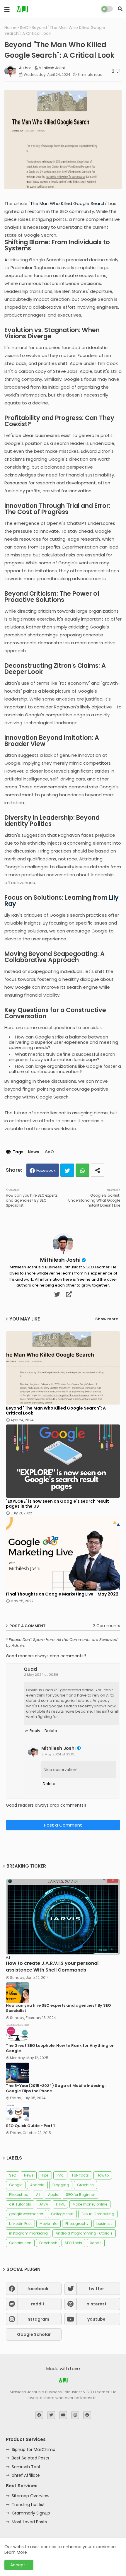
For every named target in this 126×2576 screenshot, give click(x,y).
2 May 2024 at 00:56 (41, 1675)
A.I (38, 2195)
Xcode (96, 2243)
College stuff (62, 2214)
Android (37, 2185)
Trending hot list (28, 2505)
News (34, 1152)
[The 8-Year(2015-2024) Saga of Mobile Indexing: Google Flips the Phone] (18, 2073)
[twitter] (57, 1294)
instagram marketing (28, 2233)
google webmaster (26, 2214)
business (104, 2224)
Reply (35, 1731)
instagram (38, 2319)
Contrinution (20, 2243)
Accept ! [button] (19, 2565)
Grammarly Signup (31, 2513)
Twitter (67, 1170)
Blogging (61, 2185)
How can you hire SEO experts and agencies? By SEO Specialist (58, 2008)
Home (11, 28)
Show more (107, 1319)
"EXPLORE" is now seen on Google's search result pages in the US (57, 1504)
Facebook (46, 1170)
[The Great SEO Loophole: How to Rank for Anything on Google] (18, 2033)
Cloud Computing (98, 2214)
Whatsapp (82, 1170)
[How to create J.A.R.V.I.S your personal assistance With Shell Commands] (63, 1917)
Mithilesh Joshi (60, 1260)
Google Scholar (34, 2334)
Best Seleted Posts (30, 2458)
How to (103, 2175)
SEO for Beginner (80, 2195)
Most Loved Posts (29, 2522)
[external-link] (69, 1294)
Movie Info (48, 2224)
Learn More (16, 2552)
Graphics (85, 2185)
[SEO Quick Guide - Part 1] (18, 2113)
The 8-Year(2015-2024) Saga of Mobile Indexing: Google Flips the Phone (56, 2088)
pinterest (97, 2304)
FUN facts (80, 2175)
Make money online (90, 2204)
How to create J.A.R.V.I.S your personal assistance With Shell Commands (52, 1967)
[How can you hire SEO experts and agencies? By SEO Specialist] (18, 1993)
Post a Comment (63, 1825)
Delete (51, 1731)
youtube (96, 2319)
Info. (60, 2175)
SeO (24, 28)
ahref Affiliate (26, 2475)
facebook (38, 2289)
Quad (30, 1669)
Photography (77, 2224)
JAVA (44, 2204)
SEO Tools (73, 2243)
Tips (45, 2175)
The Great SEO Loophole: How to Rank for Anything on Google (60, 2048)
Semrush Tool (26, 2467)
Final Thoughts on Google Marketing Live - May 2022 (62, 1594)
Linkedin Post (20, 2224)
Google (16, 2185)
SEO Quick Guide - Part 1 (30, 2126)
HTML (60, 2204)
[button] (120, 9)
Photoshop (19, 2195)
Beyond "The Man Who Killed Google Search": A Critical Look (56, 1411)
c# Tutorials (20, 2204)
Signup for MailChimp (34, 2449)
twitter (96, 2289)
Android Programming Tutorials (84, 2233)
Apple (53, 2195)
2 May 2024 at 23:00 (59, 1754)
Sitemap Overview (30, 2496)
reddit (38, 2304)
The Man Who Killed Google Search (68, 203)
